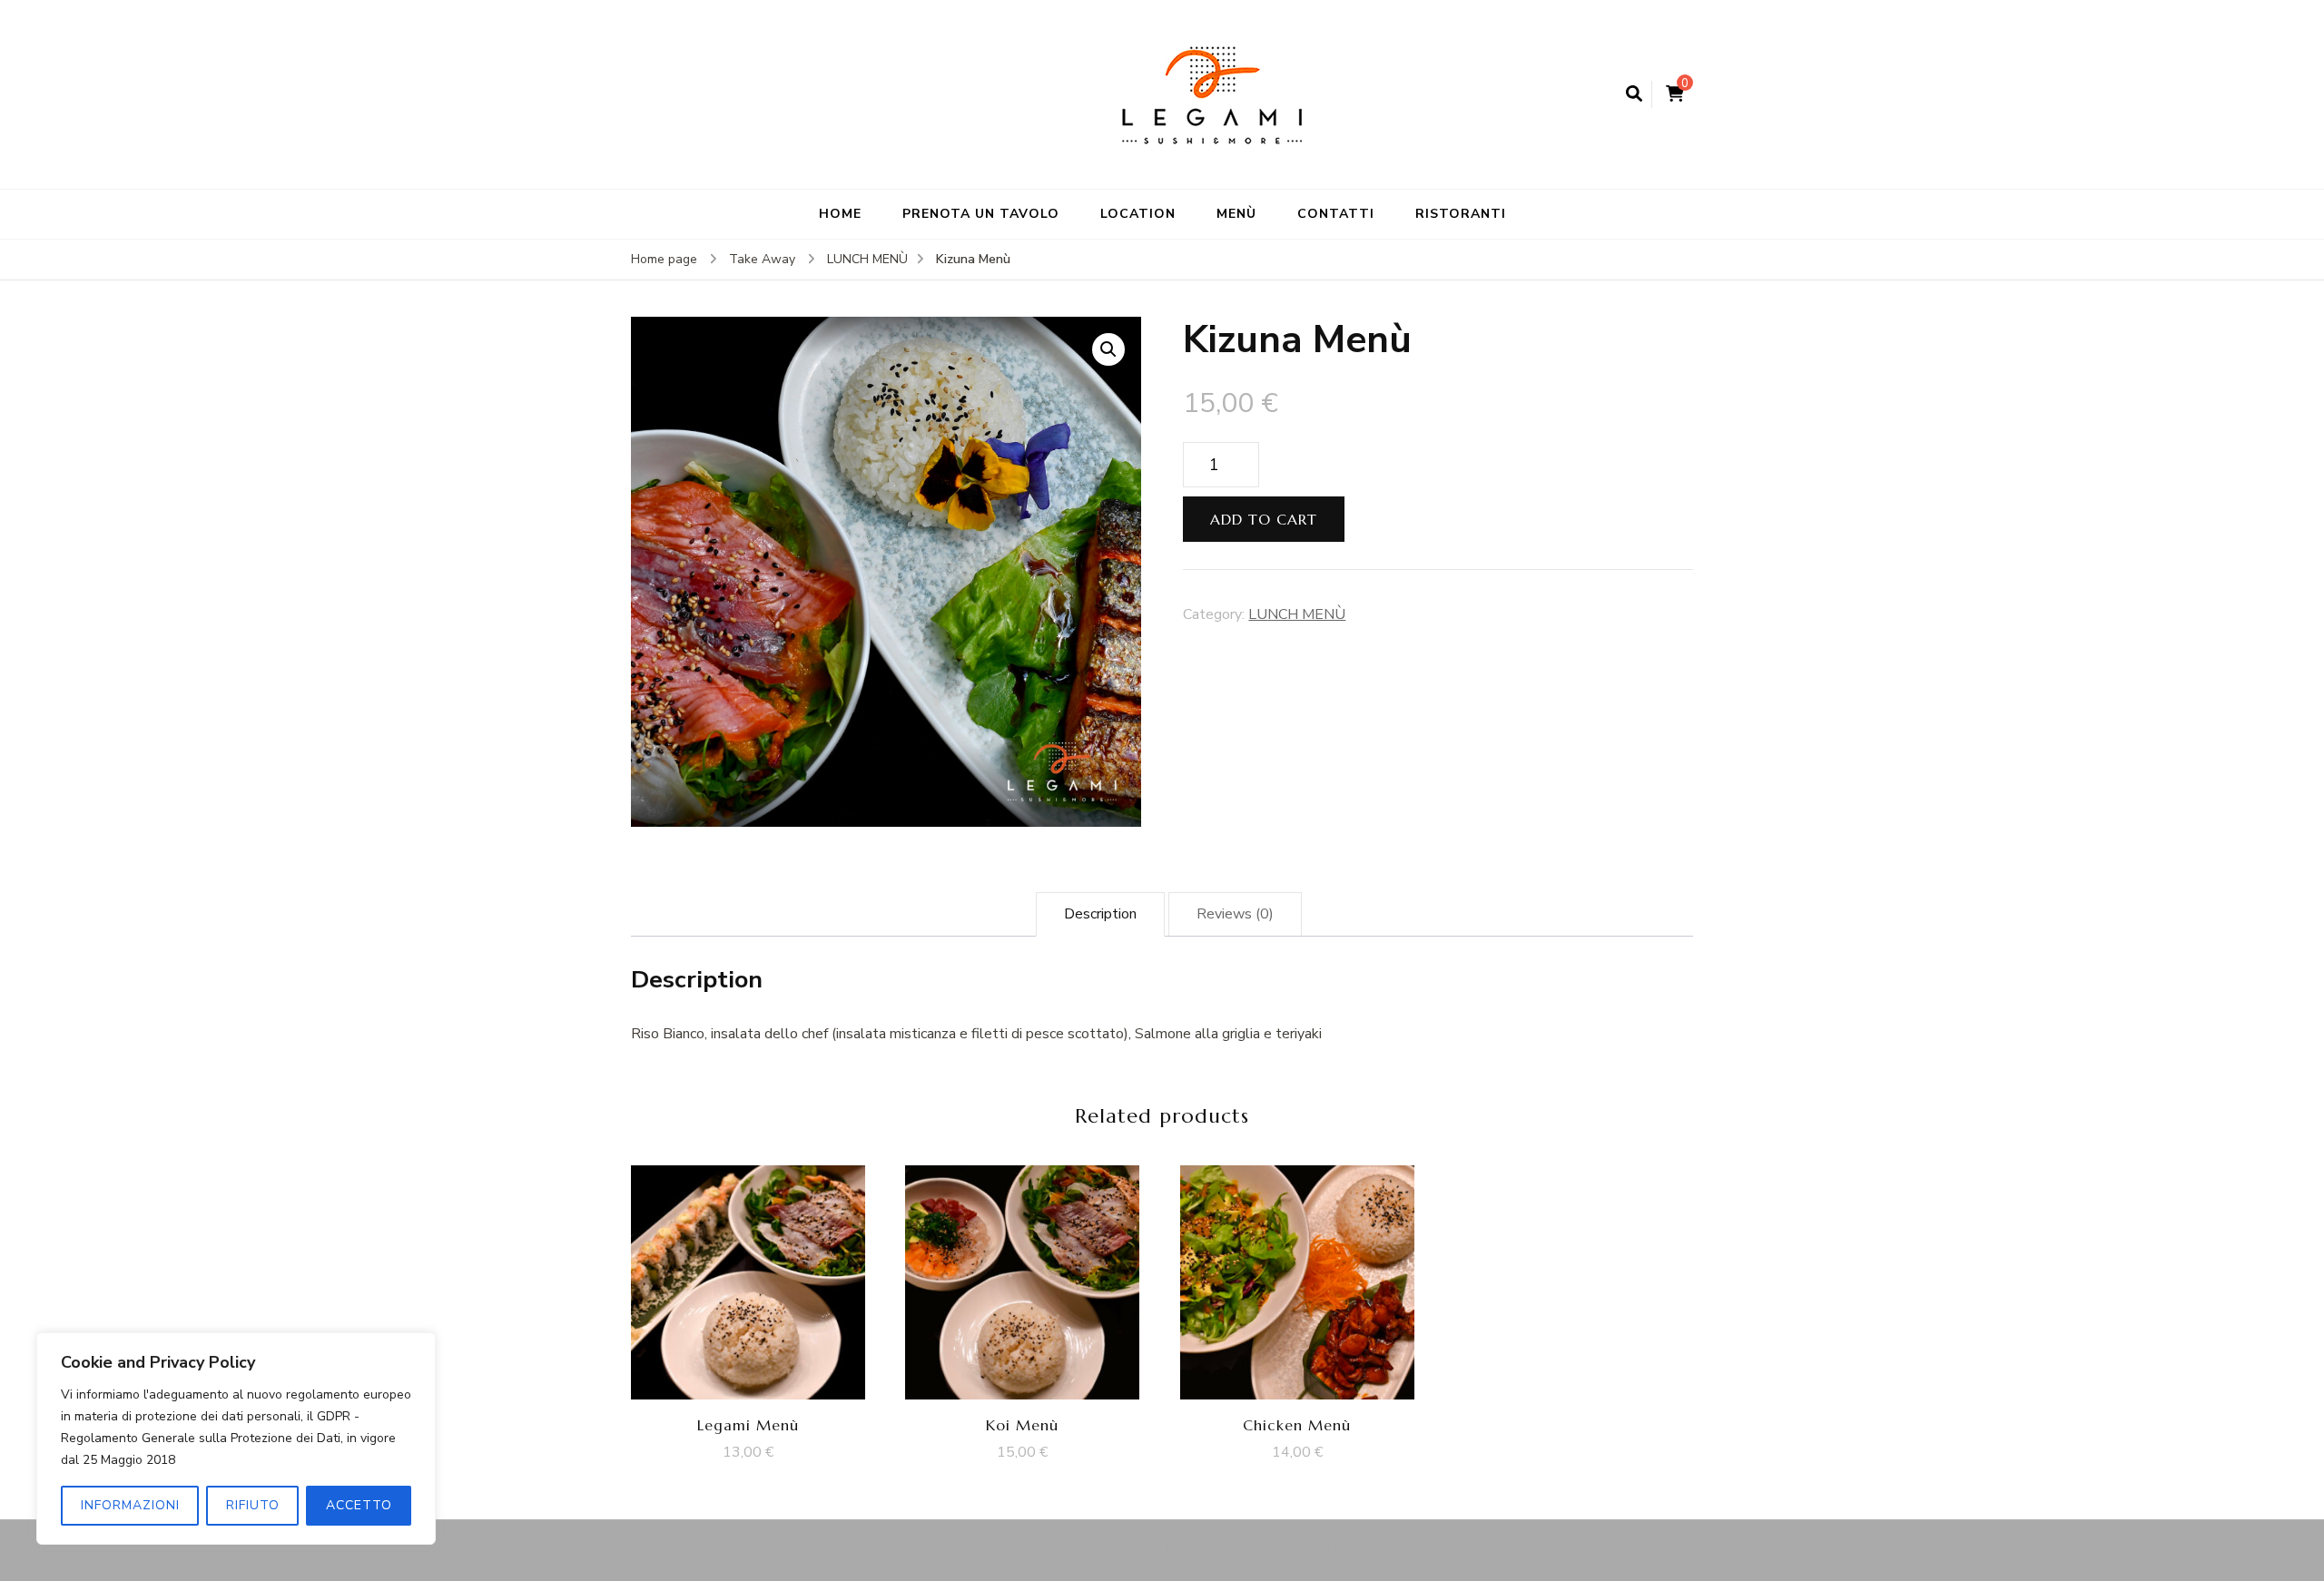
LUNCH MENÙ (1297, 614)
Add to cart (1264, 519)
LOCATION (1138, 214)
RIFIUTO (253, 1505)
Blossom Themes (1321, 1550)
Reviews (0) (1235, 914)
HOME (840, 214)
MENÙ (1236, 214)
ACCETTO (359, 1505)
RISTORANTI (1461, 214)
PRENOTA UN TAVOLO (981, 214)
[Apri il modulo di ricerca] (1634, 94)
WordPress (1503, 1550)
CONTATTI (1336, 214)
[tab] (1100, 914)
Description (1100, 914)
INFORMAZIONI (130, 1505)
